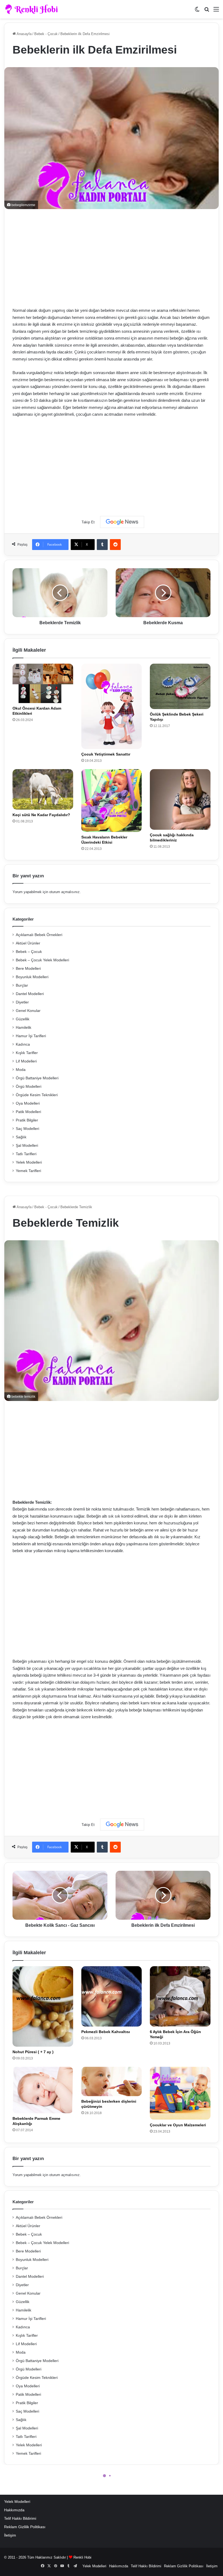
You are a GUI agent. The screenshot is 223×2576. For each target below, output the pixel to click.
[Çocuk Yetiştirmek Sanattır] (112, 706)
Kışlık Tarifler (27, 1053)
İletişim (10, 2535)
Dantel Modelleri (30, 994)
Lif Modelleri (26, 1061)
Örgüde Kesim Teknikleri (37, 1095)
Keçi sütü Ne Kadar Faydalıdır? (41, 815)
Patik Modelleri (28, 1112)
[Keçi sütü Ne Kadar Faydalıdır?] (43, 789)
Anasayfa (24, 34)
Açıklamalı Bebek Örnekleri (39, 935)
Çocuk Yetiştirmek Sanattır (106, 754)
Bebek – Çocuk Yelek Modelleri (42, 960)
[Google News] (122, 522)
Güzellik (23, 1019)
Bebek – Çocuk (29, 952)
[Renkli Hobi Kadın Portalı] (33, 9)
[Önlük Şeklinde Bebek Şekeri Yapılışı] (180, 686)
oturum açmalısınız (64, 892)
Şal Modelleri (27, 1146)
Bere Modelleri (28, 969)
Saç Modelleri (27, 1129)
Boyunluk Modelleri (32, 977)
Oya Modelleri (28, 1103)
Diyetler (22, 1002)
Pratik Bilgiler (27, 1120)
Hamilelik (24, 1028)
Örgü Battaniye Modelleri (37, 1078)
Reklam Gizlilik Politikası (25, 2527)
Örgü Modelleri (29, 1087)
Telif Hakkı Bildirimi (20, 2518)
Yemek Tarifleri (28, 1171)
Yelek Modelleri (29, 1162)
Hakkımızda (14, 2510)
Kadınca (23, 1044)
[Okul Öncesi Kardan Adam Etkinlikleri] (43, 683)
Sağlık (21, 1137)
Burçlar (22, 985)
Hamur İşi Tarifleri (31, 1036)
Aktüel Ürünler (28, 943)
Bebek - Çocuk (46, 34)
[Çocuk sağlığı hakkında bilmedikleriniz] (180, 799)
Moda (21, 1070)
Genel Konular (28, 1011)
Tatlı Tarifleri (26, 1154)
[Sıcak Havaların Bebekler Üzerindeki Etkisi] (112, 801)
